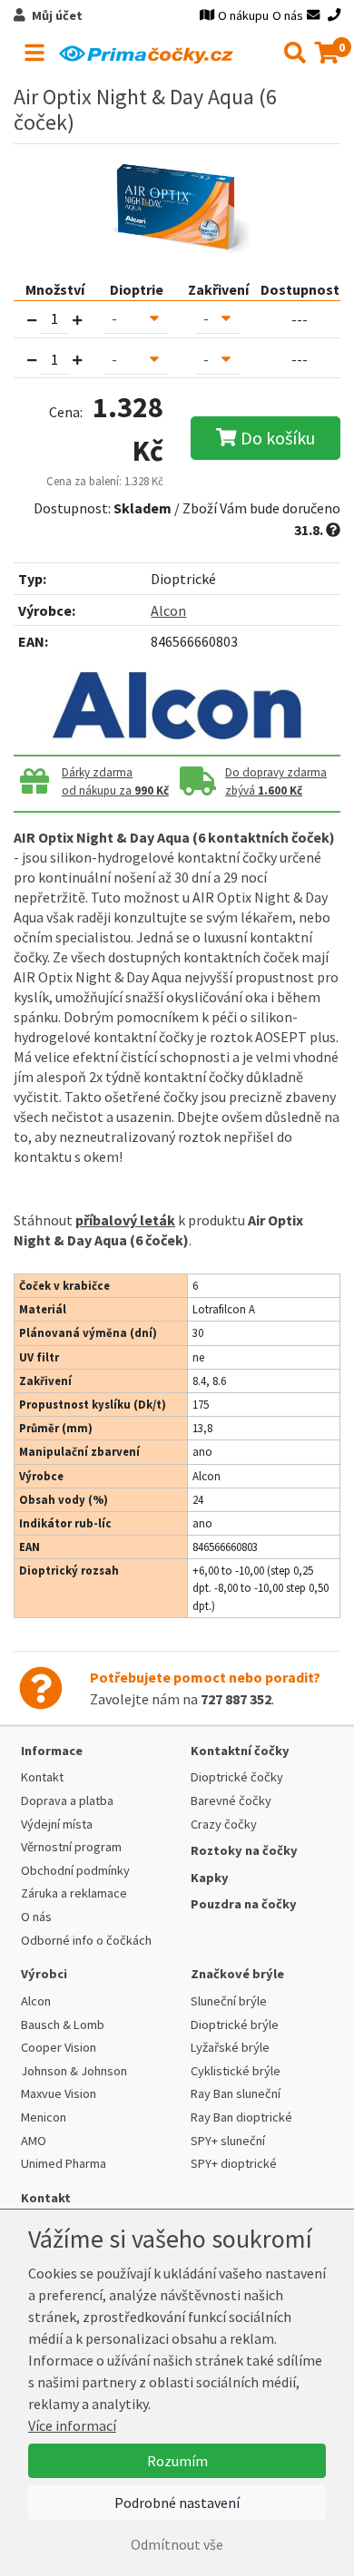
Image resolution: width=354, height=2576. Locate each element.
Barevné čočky (231, 1800)
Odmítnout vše (177, 2544)
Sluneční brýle (229, 2001)
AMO (34, 2141)
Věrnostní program (71, 1847)
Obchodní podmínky (75, 1870)
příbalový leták (125, 1220)
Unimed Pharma (64, 2163)
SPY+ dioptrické (234, 2163)
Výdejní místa (57, 1824)
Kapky (210, 1878)
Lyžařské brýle (230, 2047)
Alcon (168, 610)
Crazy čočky (224, 1824)
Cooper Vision (59, 2047)
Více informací (72, 2425)
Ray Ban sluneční (236, 2093)
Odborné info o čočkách (86, 1940)
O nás (288, 15)
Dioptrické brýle (235, 2025)
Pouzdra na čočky (244, 1904)
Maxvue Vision (59, 2093)
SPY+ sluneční (228, 2141)
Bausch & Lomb (63, 2025)
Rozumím (177, 2461)
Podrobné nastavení (177, 2503)
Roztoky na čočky (244, 1850)
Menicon (44, 2117)
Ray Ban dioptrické (241, 2117)
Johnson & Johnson (74, 2071)
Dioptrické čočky (237, 1777)
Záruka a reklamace (74, 1893)
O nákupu (243, 15)
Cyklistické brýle (236, 2071)
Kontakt (42, 1777)
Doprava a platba (67, 1800)
